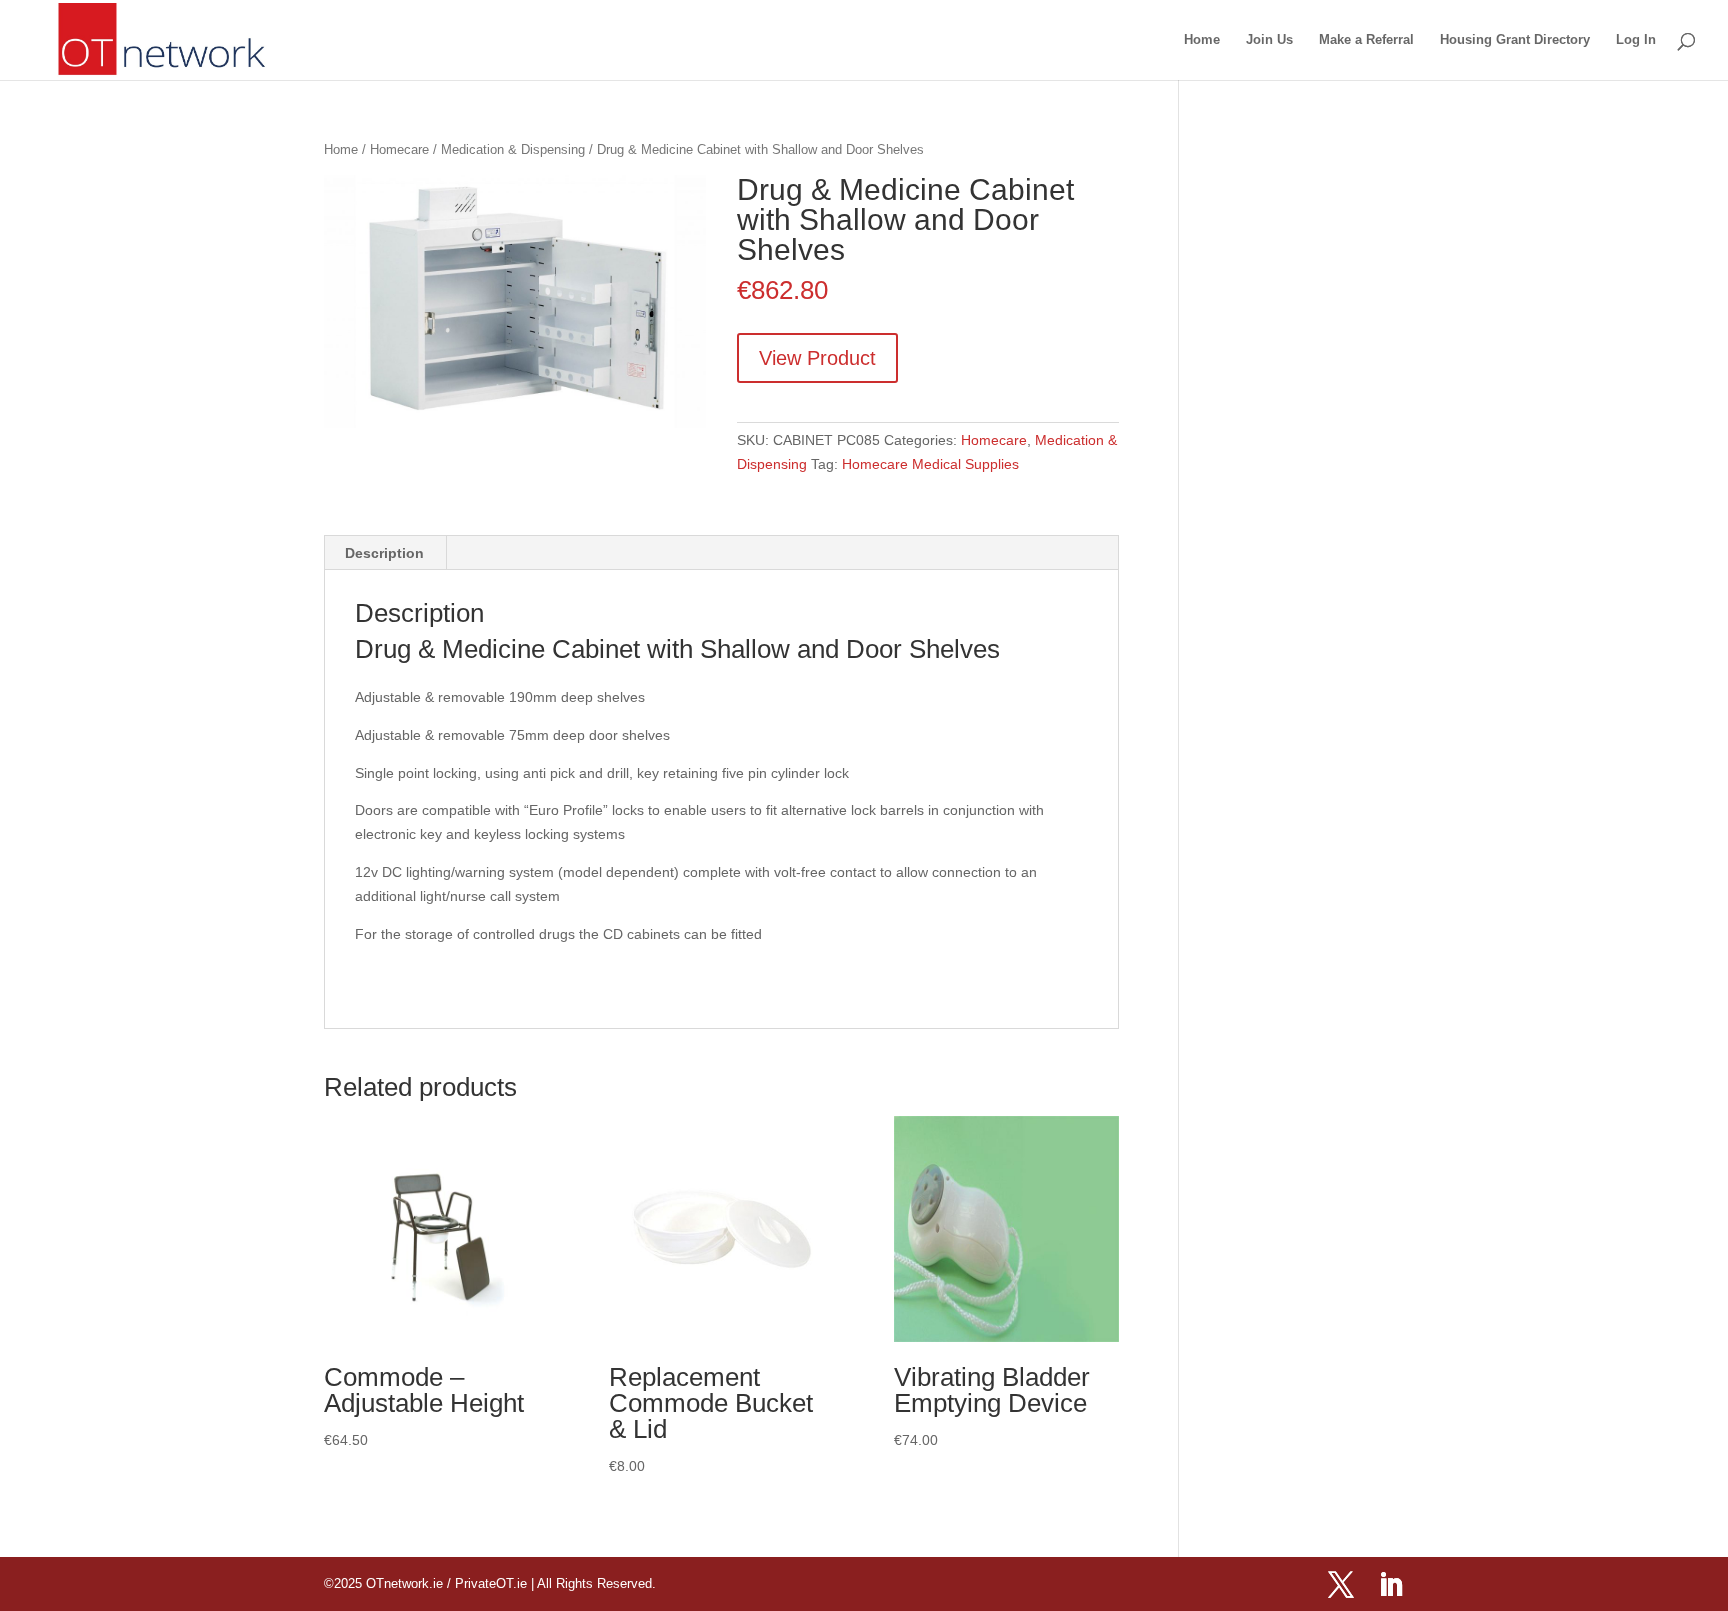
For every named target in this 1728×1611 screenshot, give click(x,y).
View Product (817, 358)
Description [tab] (384, 553)
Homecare (399, 149)
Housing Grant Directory (1515, 40)
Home (1202, 40)
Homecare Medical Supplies (930, 464)
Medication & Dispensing (513, 149)
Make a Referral (1366, 40)
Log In (1636, 40)
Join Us (1269, 40)
